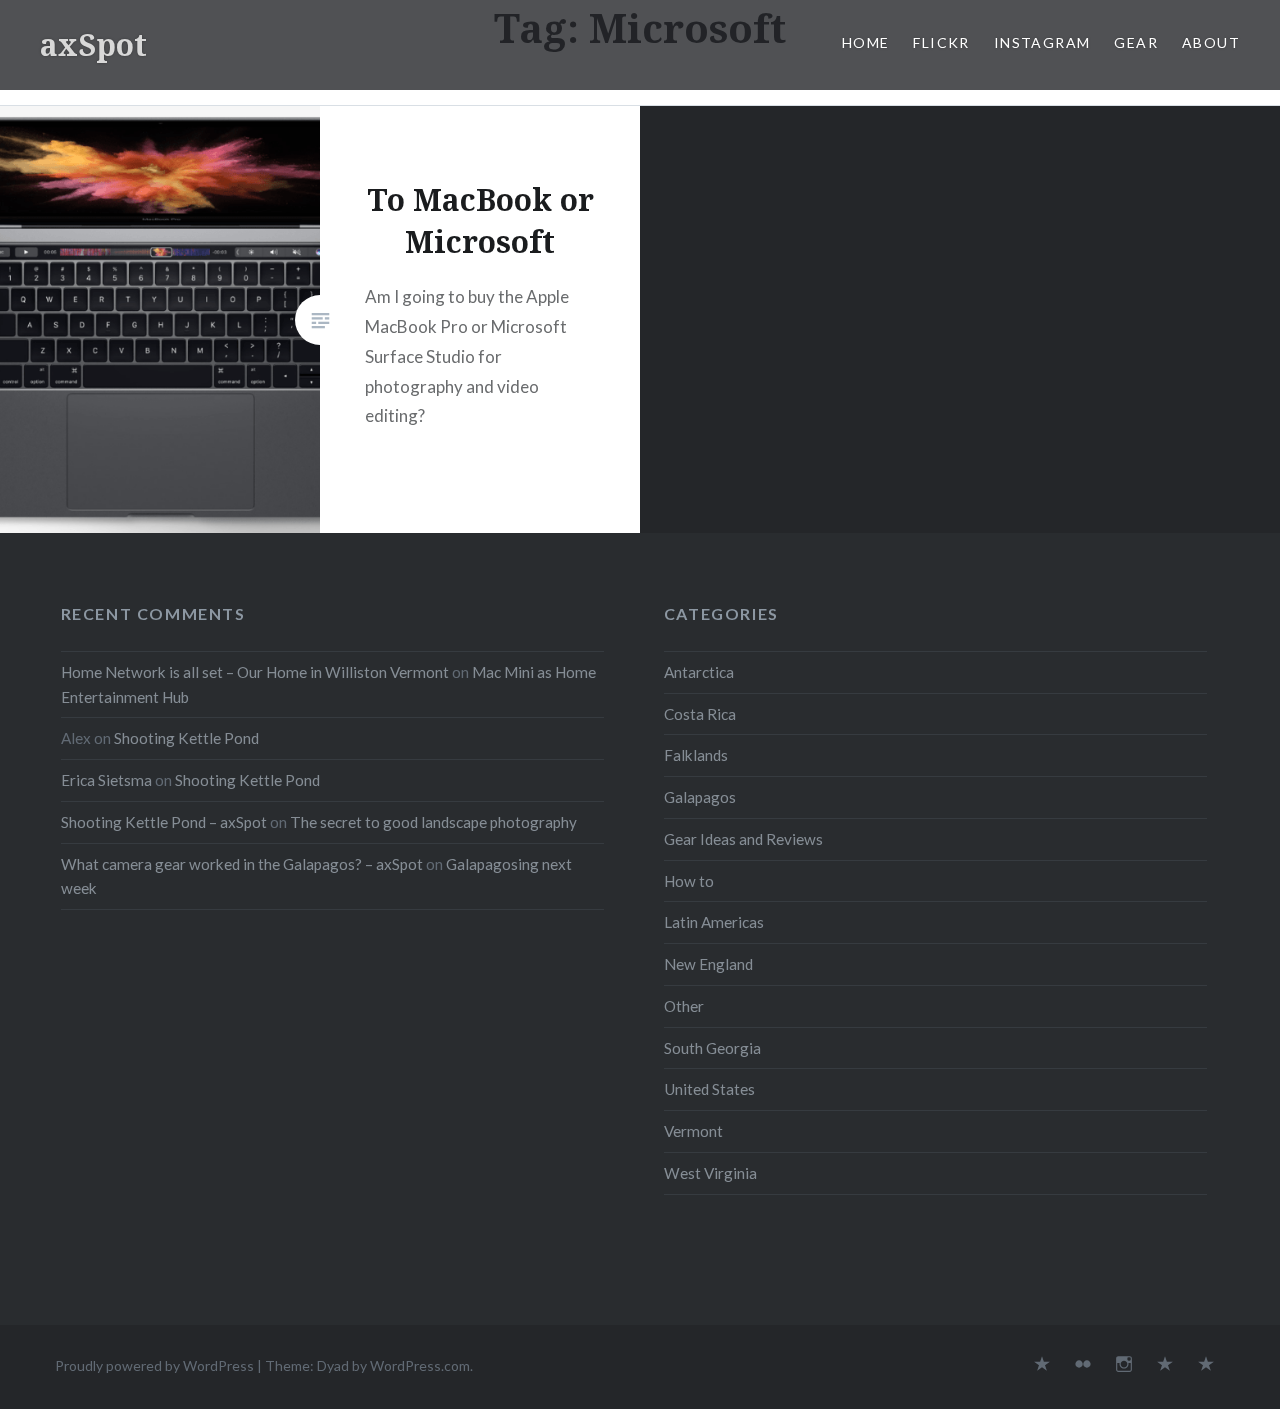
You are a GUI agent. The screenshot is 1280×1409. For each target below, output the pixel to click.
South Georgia (712, 1048)
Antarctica (699, 672)
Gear (1136, 42)
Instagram (1042, 42)
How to (689, 881)
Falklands (696, 755)
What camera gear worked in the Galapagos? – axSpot (242, 864)
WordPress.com (420, 1365)
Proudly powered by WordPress (154, 1365)
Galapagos (700, 797)
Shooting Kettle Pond (186, 738)
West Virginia (710, 1173)
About (1211, 42)
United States (709, 1089)
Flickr (941, 42)
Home (866, 42)
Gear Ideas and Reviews (743, 839)
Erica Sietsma (106, 780)
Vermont (693, 1131)
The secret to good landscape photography (433, 822)
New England (708, 964)
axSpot (93, 44)
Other (684, 1006)
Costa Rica (700, 714)
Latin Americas (714, 922)
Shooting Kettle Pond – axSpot (164, 822)
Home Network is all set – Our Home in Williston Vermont (255, 672)
